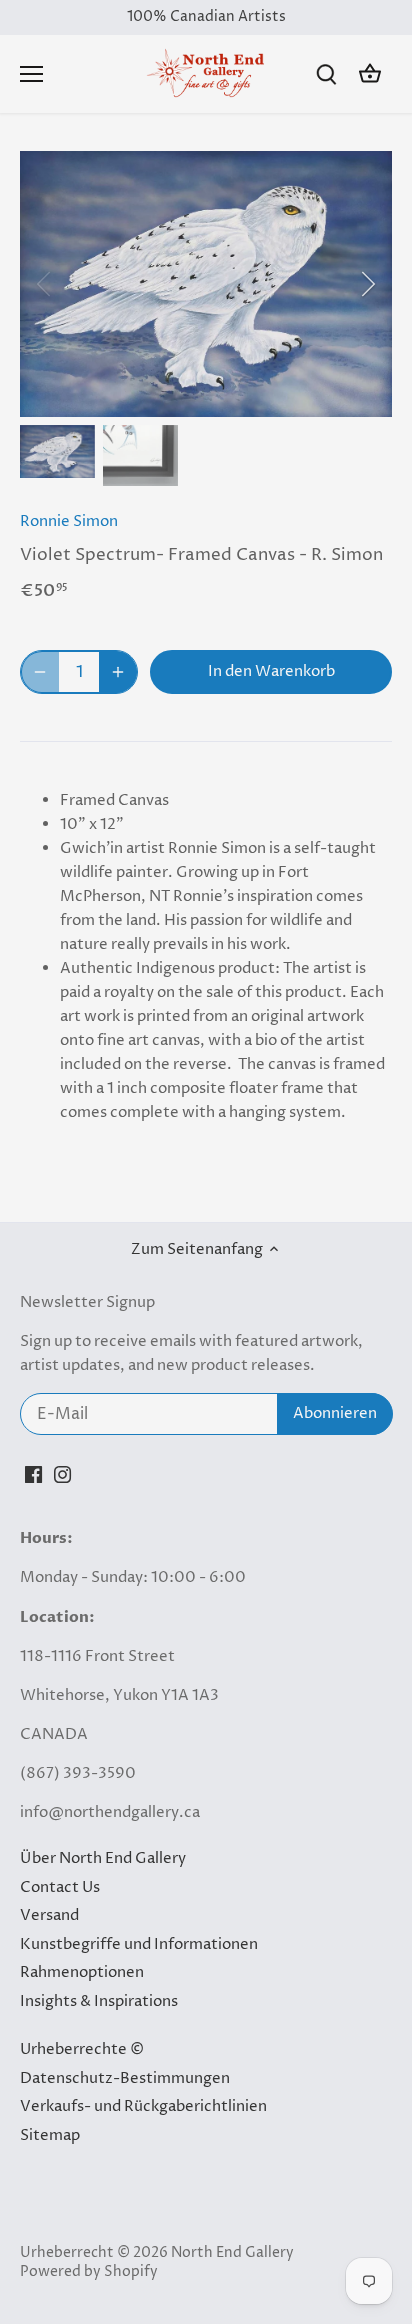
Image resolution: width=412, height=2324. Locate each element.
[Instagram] (62, 1474)
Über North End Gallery (103, 1858)
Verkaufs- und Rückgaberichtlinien (143, 2106)
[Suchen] (326, 74)
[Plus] (118, 672)
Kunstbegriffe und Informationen (139, 1944)
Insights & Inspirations (99, 2001)
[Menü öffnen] (31, 74)
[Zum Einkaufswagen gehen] (370, 74)
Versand (49, 1915)
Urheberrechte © (82, 2049)
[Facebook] (33, 1474)
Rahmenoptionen (82, 1972)
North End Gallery (232, 2253)
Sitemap (50, 2135)
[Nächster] (367, 284)
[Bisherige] (45, 284)
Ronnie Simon (69, 521)
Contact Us (60, 1887)
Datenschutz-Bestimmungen (125, 2078)
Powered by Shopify (89, 2272)
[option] (206, 284)
